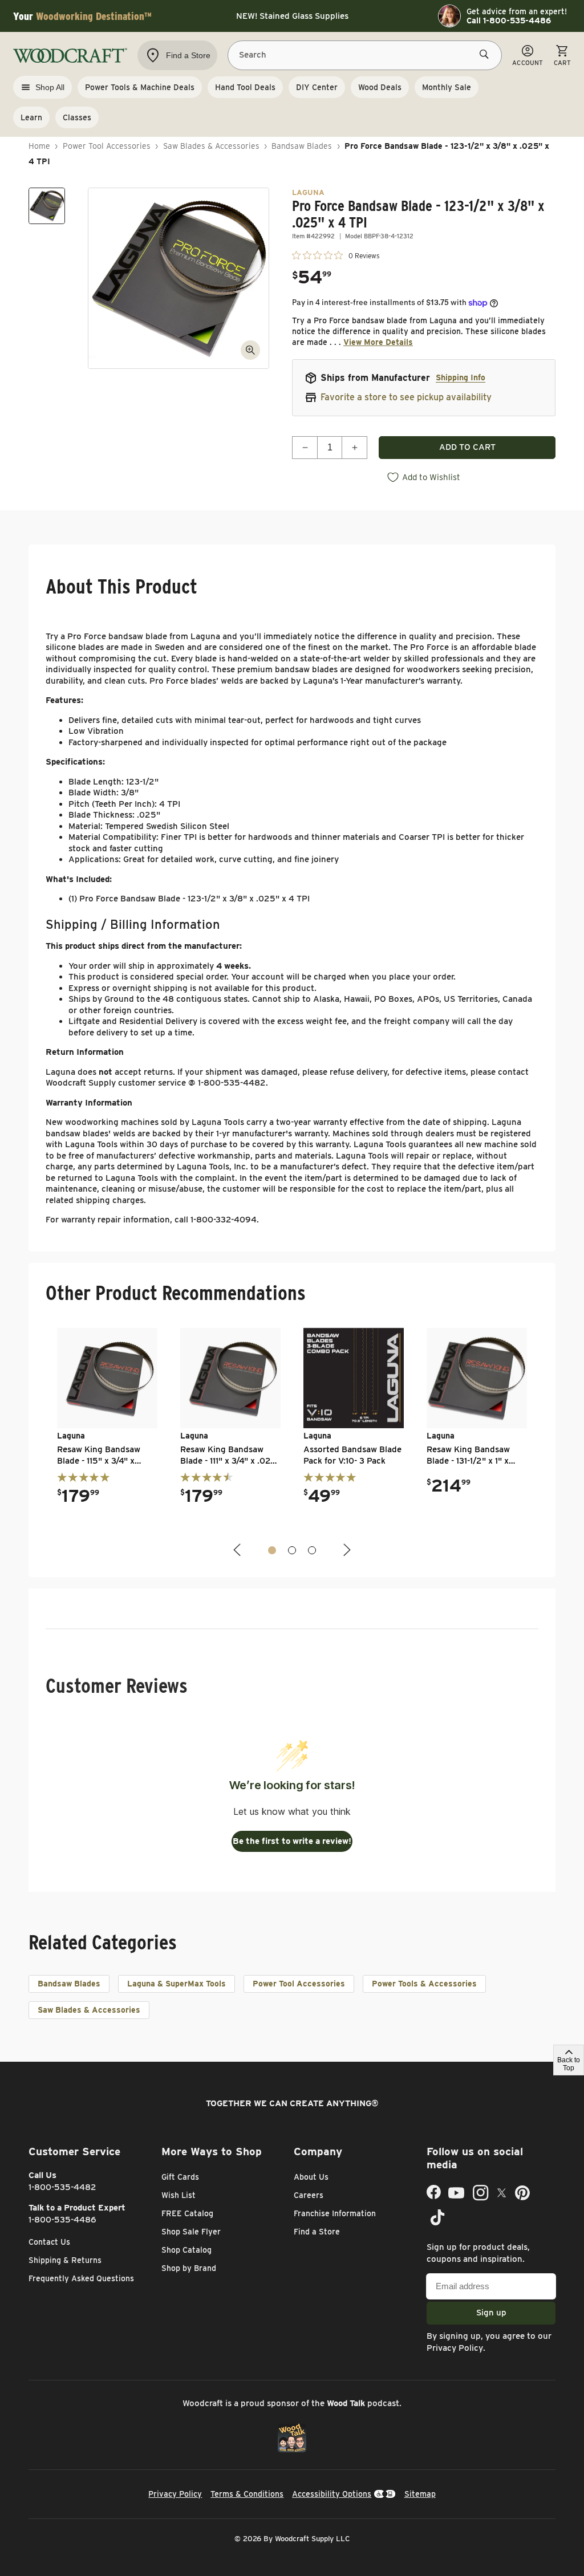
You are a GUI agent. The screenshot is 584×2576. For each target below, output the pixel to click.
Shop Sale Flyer (191, 2232)
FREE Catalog (187, 2213)
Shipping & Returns (65, 2260)
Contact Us (49, 2242)
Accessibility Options (332, 2494)
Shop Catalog (186, 2250)
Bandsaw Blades (302, 146)
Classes (77, 117)
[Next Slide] (346, 1550)
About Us (311, 2177)
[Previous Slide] (238, 1550)
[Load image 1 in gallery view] (47, 206)
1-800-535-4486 (62, 2220)
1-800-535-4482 (62, 2187)
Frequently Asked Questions (81, 2278)
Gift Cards (180, 2177)
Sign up (491, 2313)
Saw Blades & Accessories (211, 146)
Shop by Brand (189, 2268)
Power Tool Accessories (107, 146)
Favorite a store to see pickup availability (406, 397)
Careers (309, 2195)
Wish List (179, 2195)
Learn (31, 117)
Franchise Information (335, 2213)
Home (39, 146)
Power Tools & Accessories (424, 1984)
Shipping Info (461, 377)
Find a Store (317, 2232)
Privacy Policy (455, 2348)
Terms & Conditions (247, 2494)
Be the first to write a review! (292, 1841)
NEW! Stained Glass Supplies (292, 16)
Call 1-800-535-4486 (509, 21)
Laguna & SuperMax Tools (177, 1984)
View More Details (378, 342)
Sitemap (420, 2494)
